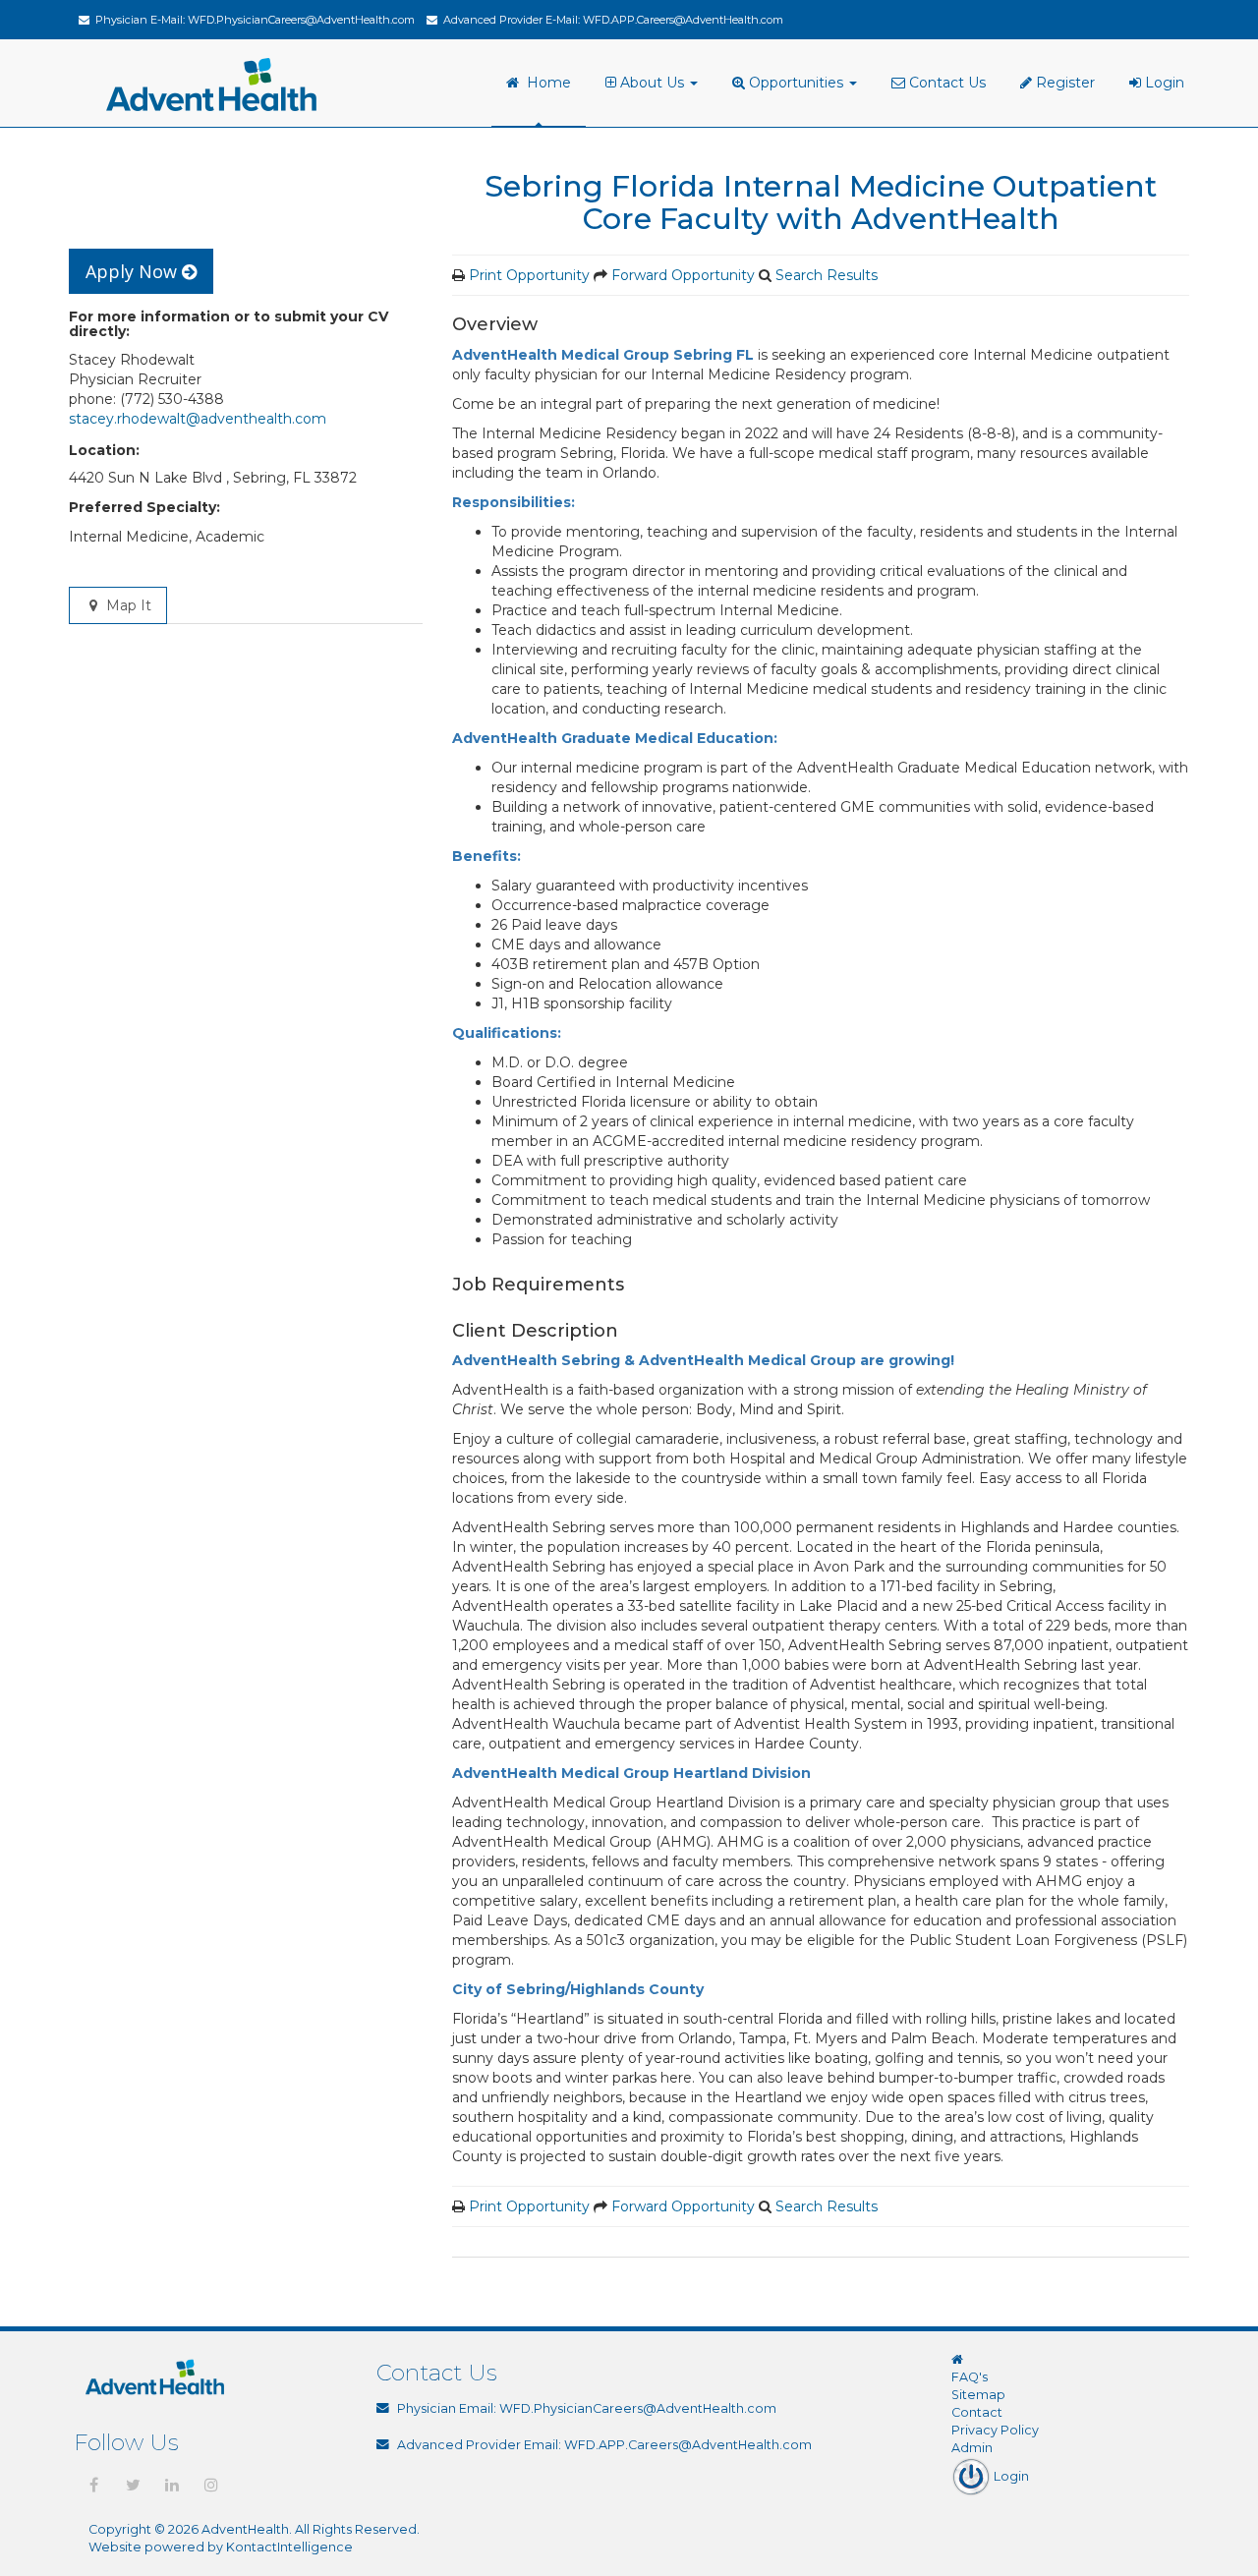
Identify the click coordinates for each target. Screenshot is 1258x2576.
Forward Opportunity (683, 275)
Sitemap (978, 2395)
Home (545, 83)
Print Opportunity (529, 275)
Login (1163, 83)
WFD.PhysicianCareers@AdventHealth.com (301, 20)
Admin (972, 2448)
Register (1063, 83)
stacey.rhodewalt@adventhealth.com (198, 419)
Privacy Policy (995, 2430)
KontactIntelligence (289, 2547)
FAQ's (970, 2377)
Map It (127, 605)
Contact (977, 2412)
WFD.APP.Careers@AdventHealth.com (683, 20)
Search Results (827, 275)
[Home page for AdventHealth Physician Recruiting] (957, 2359)
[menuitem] (654, 84)
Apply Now (134, 271)
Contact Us (945, 83)
